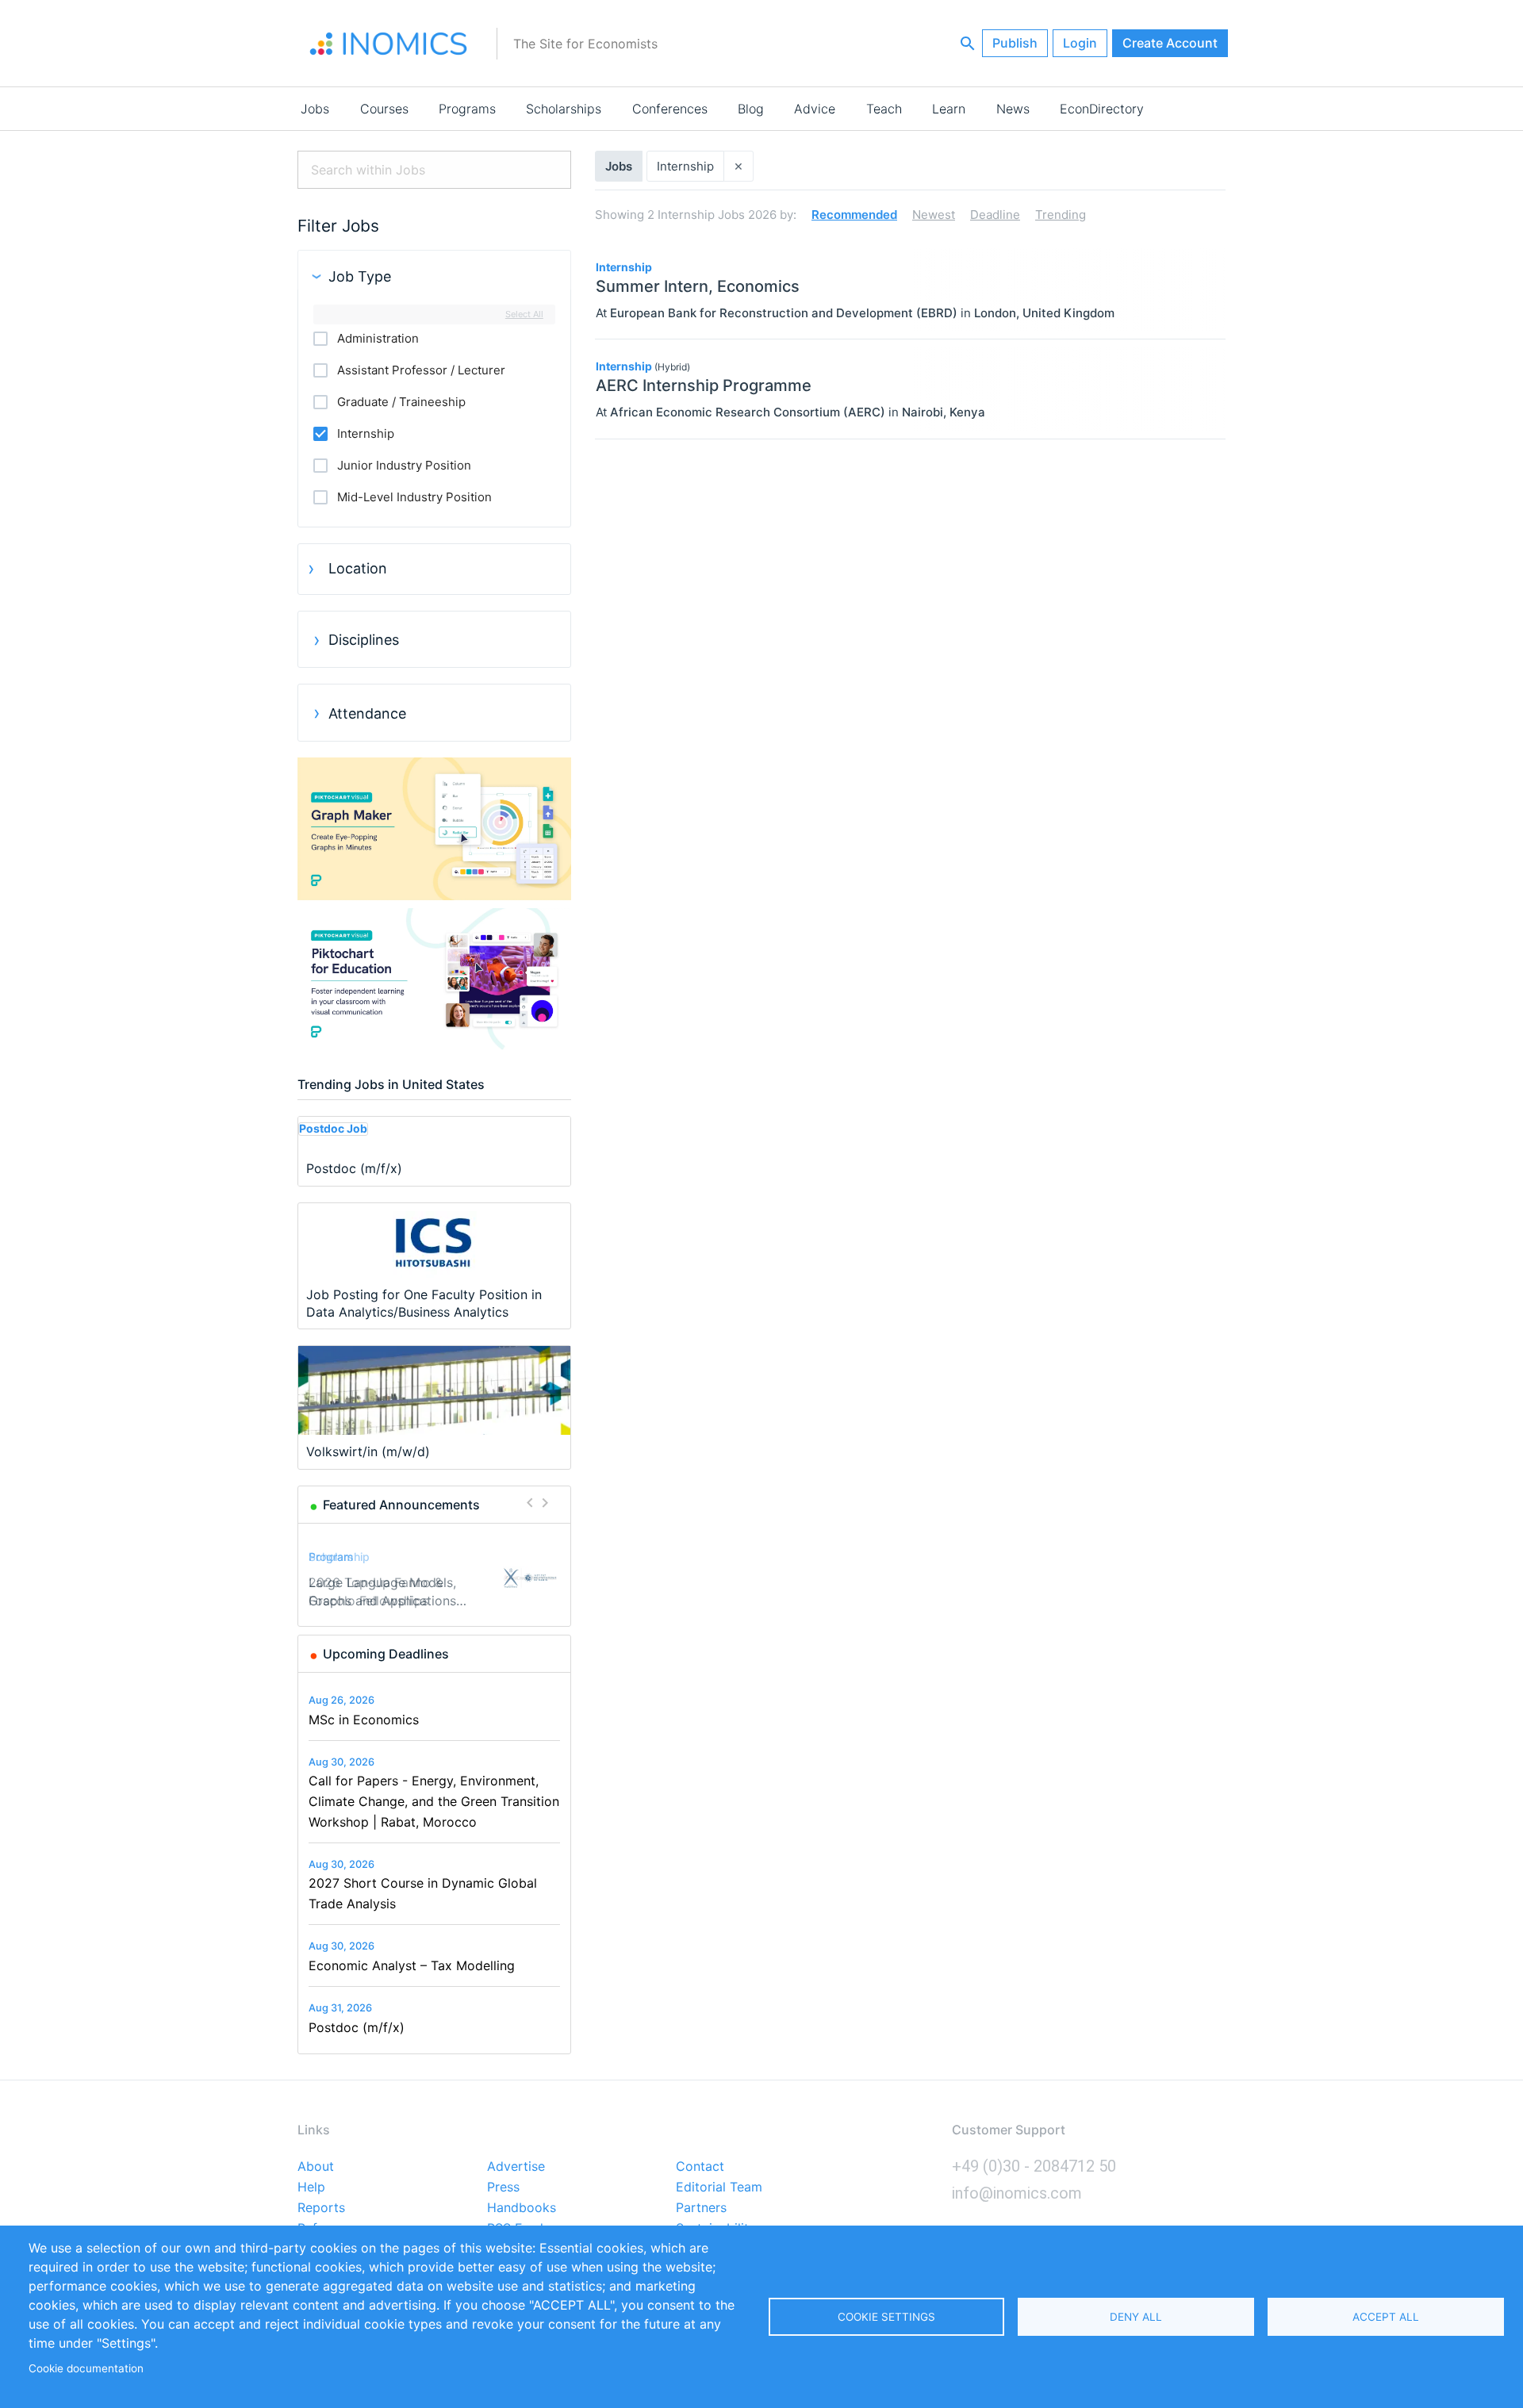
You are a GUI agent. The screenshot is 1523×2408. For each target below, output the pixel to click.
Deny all (1136, 2317)
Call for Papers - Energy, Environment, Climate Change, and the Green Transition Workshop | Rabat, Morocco (434, 1801)
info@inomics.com (1017, 2193)
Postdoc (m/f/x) (357, 2027)
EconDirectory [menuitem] (1102, 109)
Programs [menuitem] (467, 109)
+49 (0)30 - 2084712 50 (1034, 2166)
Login (1080, 43)
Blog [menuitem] (751, 109)
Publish (1015, 43)
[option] (435, 1578)
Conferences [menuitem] (670, 109)
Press (503, 2188)
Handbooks (522, 2208)
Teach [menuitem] (884, 109)
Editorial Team (719, 2188)
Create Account (1170, 43)
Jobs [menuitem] (315, 109)
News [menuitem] (1013, 109)
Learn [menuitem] (949, 109)
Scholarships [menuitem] (564, 109)
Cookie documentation (86, 2368)
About (316, 2167)
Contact (700, 2167)
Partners (701, 2208)
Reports (321, 2208)
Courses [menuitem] (384, 109)
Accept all (1386, 2317)
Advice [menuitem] (815, 109)
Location (358, 568)
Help (311, 2188)
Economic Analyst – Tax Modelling (412, 1965)
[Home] (389, 44)
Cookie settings (886, 2317)
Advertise (516, 2167)
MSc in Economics (364, 1720)
